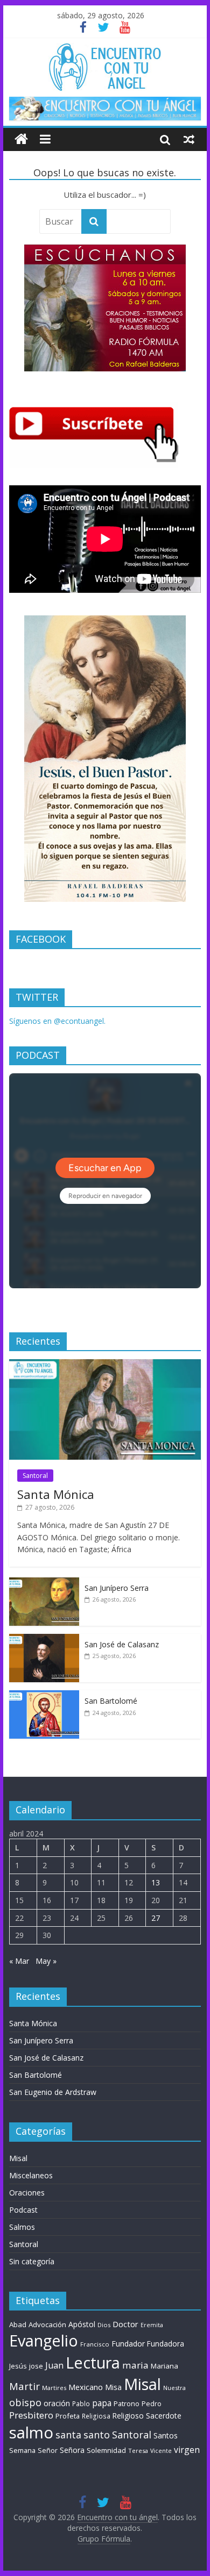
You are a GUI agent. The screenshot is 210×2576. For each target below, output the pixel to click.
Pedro (152, 2404)
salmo (31, 2433)
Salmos (22, 2227)
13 (156, 1882)
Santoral (35, 1476)
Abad (18, 2324)
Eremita (152, 2325)
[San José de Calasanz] (44, 1639)
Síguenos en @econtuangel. (57, 1021)
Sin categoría (32, 2261)
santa (68, 2435)
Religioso (128, 2416)
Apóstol (82, 2324)
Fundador (128, 2344)
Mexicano (86, 2387)
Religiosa (96, 2416)
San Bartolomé (111, 1701)
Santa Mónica (56, 1494)
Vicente (161, 2451)
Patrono (127, 2403)
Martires (54, 2388)
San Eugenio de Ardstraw (53, 2092)
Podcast (23, 2210)
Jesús (18, 2366)
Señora (72, 2450)
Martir (24, 2386)
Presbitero (31, 2415)
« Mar (19, 1961)
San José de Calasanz (122, 1644)
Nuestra (174, 2388)
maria (135, 2365)
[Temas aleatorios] (189, 139)
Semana (22, 2450)
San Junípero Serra (117, 1588)
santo (97, 2435)
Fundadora (166, 2344)
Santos (166, 2435)
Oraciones (27, 2193)
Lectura (93, 2362)
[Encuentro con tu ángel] (21, 139)
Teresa (138, 2451)
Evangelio (44, 2340)
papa (102, 2403)
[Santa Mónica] (105, 1365)
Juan (54, 2365)
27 (156, 1918)
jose (36, 2366)
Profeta (68, 2416)
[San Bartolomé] (44, 1696)
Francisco (95, 2344)
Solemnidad (106, 2450)
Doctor (125, 2324)
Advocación (47, 2324)
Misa (113, 2387)
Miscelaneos (31, 2175)
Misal (18, 2158)
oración (57, 2403)
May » (46, 1961)
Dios (104, 2325)
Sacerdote (164, 2416)
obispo (25, 2402)
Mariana (164, 2366)
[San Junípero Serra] (44, 1583)
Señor (48, 2451)
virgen (187, 2450)
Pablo (81, 2404)
